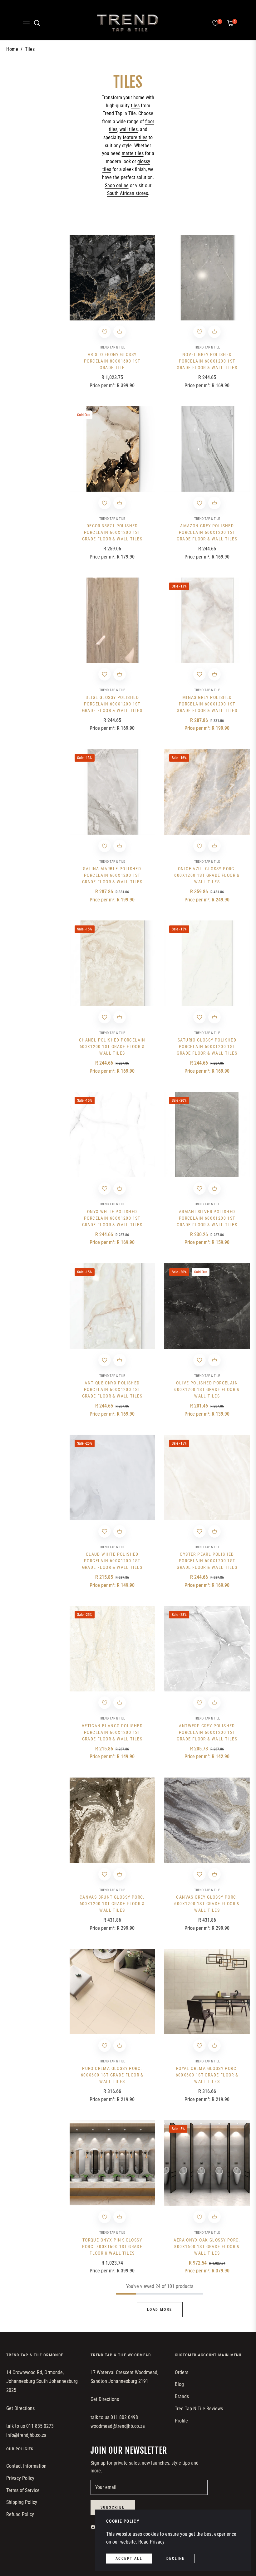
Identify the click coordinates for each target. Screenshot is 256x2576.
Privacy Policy (20, 2478)
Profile (181, 2421)
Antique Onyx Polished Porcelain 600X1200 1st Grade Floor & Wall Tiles (112, 1389)
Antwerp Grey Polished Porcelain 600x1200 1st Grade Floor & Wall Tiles (207, 1732)
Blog (179, 2384)
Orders (182, 2372)
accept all (129, 2559)
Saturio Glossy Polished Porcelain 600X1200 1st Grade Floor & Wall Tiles (207, 1046)
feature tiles (135, 137)
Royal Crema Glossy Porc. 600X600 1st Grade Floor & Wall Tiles (207, 2075)
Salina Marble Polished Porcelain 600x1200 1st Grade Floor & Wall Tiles (112, 875)
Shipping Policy (22, 2502)
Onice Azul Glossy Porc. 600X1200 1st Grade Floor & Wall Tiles (207, 875)
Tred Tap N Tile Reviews (199, 2409)
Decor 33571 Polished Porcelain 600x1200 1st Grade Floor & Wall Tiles (112, 532)
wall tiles (129, 129)
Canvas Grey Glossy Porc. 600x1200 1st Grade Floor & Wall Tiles (207, 1904)
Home (12, 49)
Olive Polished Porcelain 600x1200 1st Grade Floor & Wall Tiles (207, 1389)
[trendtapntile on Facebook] (95, 2527)
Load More (160, 2310)
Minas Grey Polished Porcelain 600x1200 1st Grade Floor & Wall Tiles (207, 704)
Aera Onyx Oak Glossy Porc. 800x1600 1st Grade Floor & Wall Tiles (207, 2247)
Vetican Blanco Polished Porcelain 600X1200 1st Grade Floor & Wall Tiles (112, 1732)
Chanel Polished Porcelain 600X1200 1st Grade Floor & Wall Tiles (112, 1046)
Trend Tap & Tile (112, 347)
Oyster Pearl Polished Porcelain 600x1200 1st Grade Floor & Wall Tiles (207, 1561)
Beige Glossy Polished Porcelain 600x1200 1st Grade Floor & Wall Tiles (112, 704)
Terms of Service (23, 2490)
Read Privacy (151, 2542)
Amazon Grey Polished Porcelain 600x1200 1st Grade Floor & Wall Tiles (207, 532)
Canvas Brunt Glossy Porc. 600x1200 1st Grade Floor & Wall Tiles (112, 1904)
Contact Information (26, 2466)
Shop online (117, 185)
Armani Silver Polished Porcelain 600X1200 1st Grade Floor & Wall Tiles (207, 1218)
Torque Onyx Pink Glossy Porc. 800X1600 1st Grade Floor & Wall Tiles (112, 2247)
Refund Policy (20, 2514)
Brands (182, 2396)
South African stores (128, 193)
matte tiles (133, 153)
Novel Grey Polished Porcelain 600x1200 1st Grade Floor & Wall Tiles (207, 361)
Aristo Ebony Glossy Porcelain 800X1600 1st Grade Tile (112, 361)
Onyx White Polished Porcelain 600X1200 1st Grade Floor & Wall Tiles (112, 1218)
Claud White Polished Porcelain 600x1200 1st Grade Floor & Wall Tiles (112, 1561)
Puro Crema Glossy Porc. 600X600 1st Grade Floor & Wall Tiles (112, 2075)
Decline (176, 2559)
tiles (135, 106)
